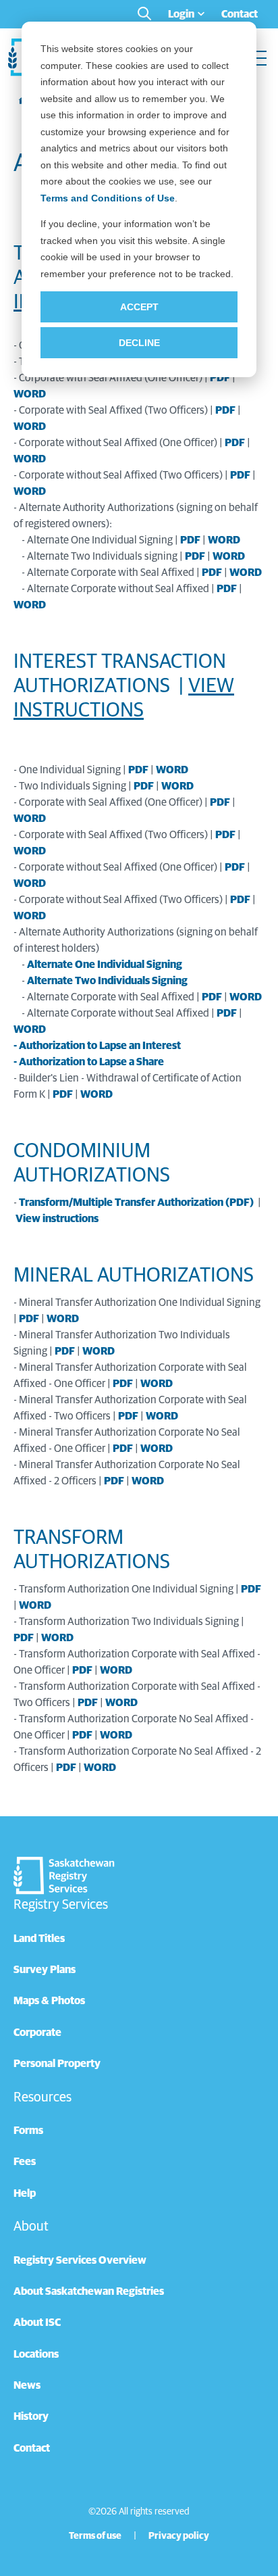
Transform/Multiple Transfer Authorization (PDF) (136, 1202)
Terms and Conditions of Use (108, 198)
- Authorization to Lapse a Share (89, 1062)
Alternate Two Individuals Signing (107, 981)
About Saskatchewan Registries (89, 2291)
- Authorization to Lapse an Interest (97, 1046)
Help (25, 2193)
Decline (139, 343)
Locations (36, 2354)
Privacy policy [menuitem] (179, 2536)
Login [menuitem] (181, 14)
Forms (28, 2131)
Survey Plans (45, 1970)
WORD (30, 394)
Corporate (37, 2033)
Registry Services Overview (80, 2260)
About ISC (37, 2323)
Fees (25, 2162)
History (31, 2416)
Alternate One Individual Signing (105, 965)
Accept (139, 307)
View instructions (57, 1219)
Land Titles (39, 1939)
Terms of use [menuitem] (95, 2536)
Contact (32, 2448)
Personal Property (57, 2064)
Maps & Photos (49, 2001)
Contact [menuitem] (240, 14)
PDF (220, 378)
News (27, 2385)
